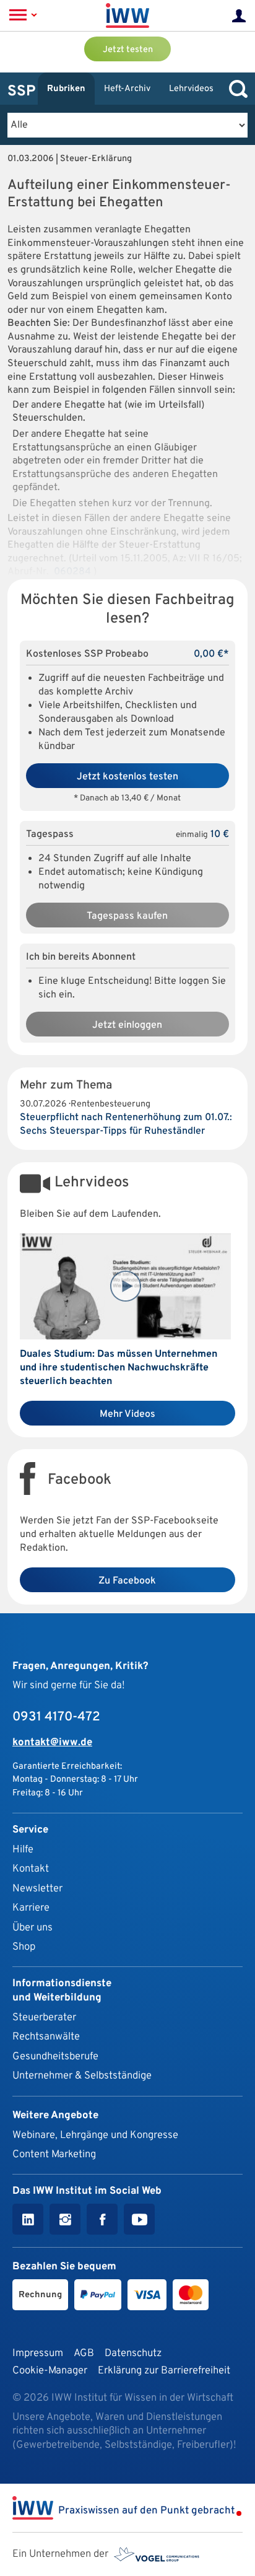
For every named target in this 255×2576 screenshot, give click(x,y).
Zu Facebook (127, 1581)
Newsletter (37, 1889)
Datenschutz (133, 2353)
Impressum (38, 2353)
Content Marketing (54, 2154)
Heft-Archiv (127, 89)
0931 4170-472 (56, 1717)
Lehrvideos (191, 89)
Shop (24, 1947)
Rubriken (66, 89)
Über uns (32, 1928)
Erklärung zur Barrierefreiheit (164, 2371)
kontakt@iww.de (52, 1742)
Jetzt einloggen (127, 1025)
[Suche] (235, 89)
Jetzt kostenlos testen (127, 777)
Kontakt (31, 1869)
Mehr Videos (127, 1414)
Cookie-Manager (50, 2371)
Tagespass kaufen (127, 916)
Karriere (31, 1908)
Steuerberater (44, 2017)
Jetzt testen (128, 50)
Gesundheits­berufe (55, 2057)
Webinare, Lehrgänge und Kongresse (95, 2135)
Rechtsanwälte (46, 2037)
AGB (84, 2353)
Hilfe (23, 1850)
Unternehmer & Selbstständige (82, 2076)
